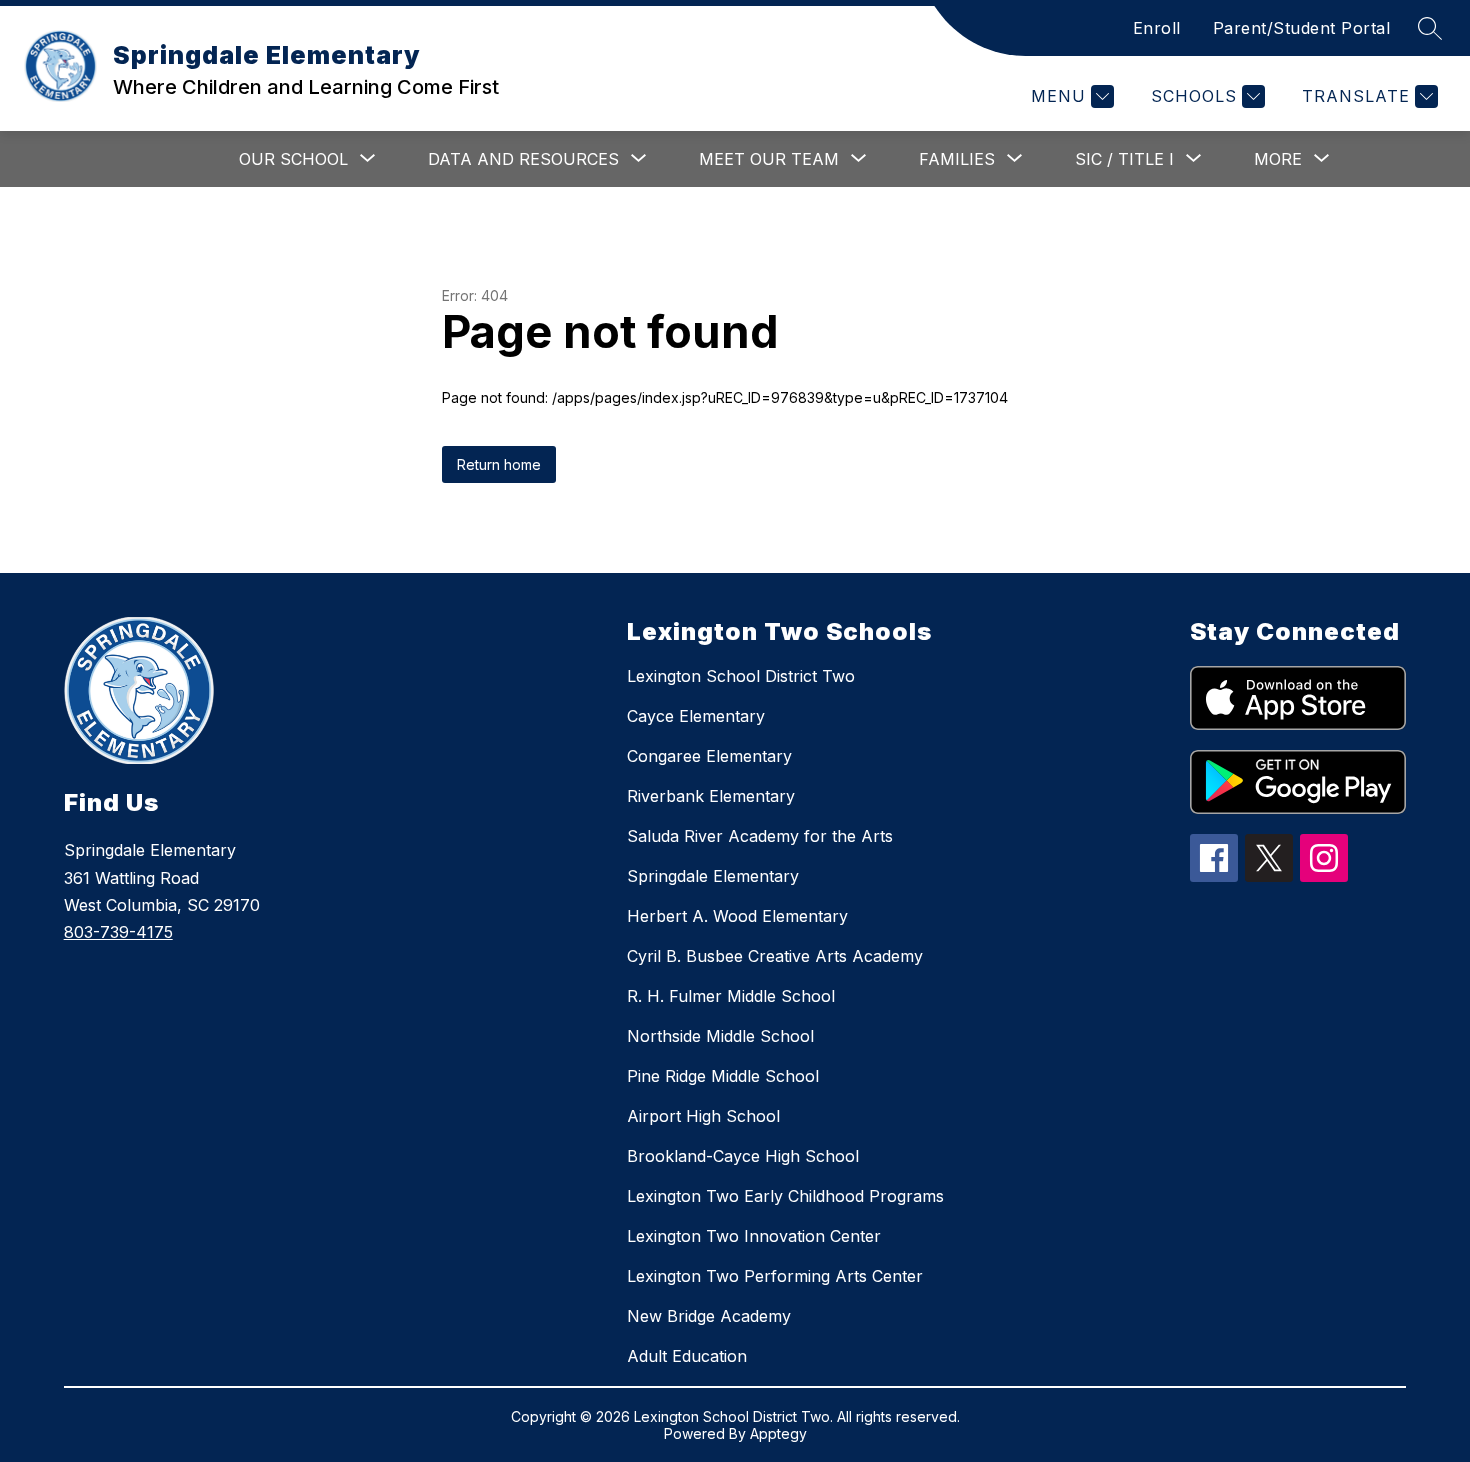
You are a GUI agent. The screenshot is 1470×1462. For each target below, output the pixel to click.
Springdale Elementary (713, 876)
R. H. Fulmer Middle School (731, 996)
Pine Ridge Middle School (723, 1076)
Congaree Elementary (709, 756)
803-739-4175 (118, 932)
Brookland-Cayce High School (743, 1156)
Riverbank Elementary (711, 796)
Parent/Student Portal (1302, 28)
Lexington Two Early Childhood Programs (785, 1196)
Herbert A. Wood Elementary (737, 916)
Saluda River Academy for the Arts (760, 836)
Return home (499, 464)
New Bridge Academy (709, 1316)
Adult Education (687, 1356)
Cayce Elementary (696, 716)
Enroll (1157, 28)
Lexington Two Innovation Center (754, 1236)
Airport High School (703, 1116)
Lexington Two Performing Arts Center (775, 1276)
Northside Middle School (720, 1036)
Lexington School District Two (741, 676)
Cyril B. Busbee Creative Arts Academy (775, 956)
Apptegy (778, 1433)
